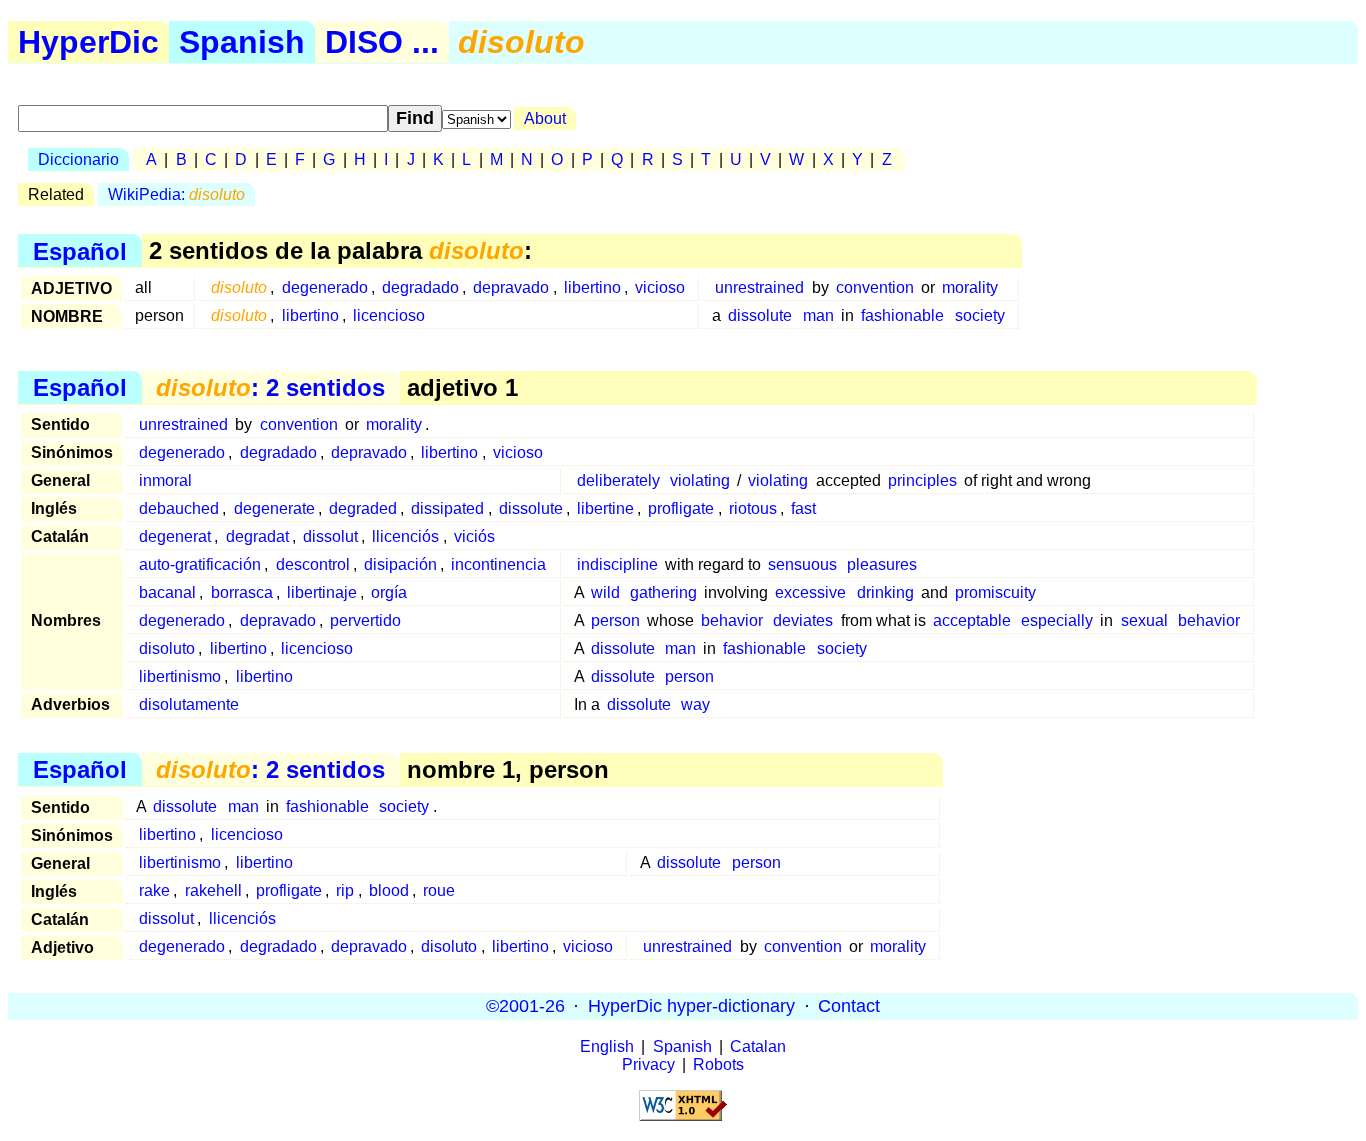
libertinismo (180, 676)
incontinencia (498, 564)
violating (700, 480)
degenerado (325, 287)
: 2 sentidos (270, 387)
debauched (179, 508)
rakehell (213, 890)
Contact (849, 1006)
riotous (753, 508)
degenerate (274, 508)
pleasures (882, 564)
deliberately (618, 480)
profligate (681, 508)
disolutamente (189, 704)
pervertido (365, 620)
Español (80, 250)
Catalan (758, 1046)
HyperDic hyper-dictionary (691, 1006)
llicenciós (405, 536)
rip (345, 890)
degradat (257, 536)
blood (389, 890)
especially (1057, 620)
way (695, 704)
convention (875, 287)
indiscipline (617, 564)
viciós (474, 536)
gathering (663, 592)
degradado (420, 287)
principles (922, 480)
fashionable (902, 315)
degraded (363, 508)
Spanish (242, 42)
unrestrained (759, 287)
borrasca (242, 592)
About (545, 118)
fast (803, 508)
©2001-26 (525, 1006)
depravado (511, 287)
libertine (605, 508)
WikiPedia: (176, 194)
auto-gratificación (200, 564)
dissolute (760, 315)
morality (970, 287)
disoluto (167, 648)
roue (439, 890)
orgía (389, 592)
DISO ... (382, 42)
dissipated (447, 508)
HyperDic (88, 42)
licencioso (389, 315)
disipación (400, 564)
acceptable (972, 620)
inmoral (165, 480)
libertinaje (322, 592)
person (615, 620)
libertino (592, 287)
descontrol (313, 564)
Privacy (648, 1064)
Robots (718, 1064)
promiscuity (995, 592)
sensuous (802, 564)
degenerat (175, 536)
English (607, 1046)
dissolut (330, 536)
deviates (803, 620)
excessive (810, 592)
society (980, 315)
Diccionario (78, 159)
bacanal (167, 592)
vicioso (660, 287)
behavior (732, 620)
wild (605, 592)
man (818, 315)
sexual (1144, 620)
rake (154, 890)
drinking (885, 592)
